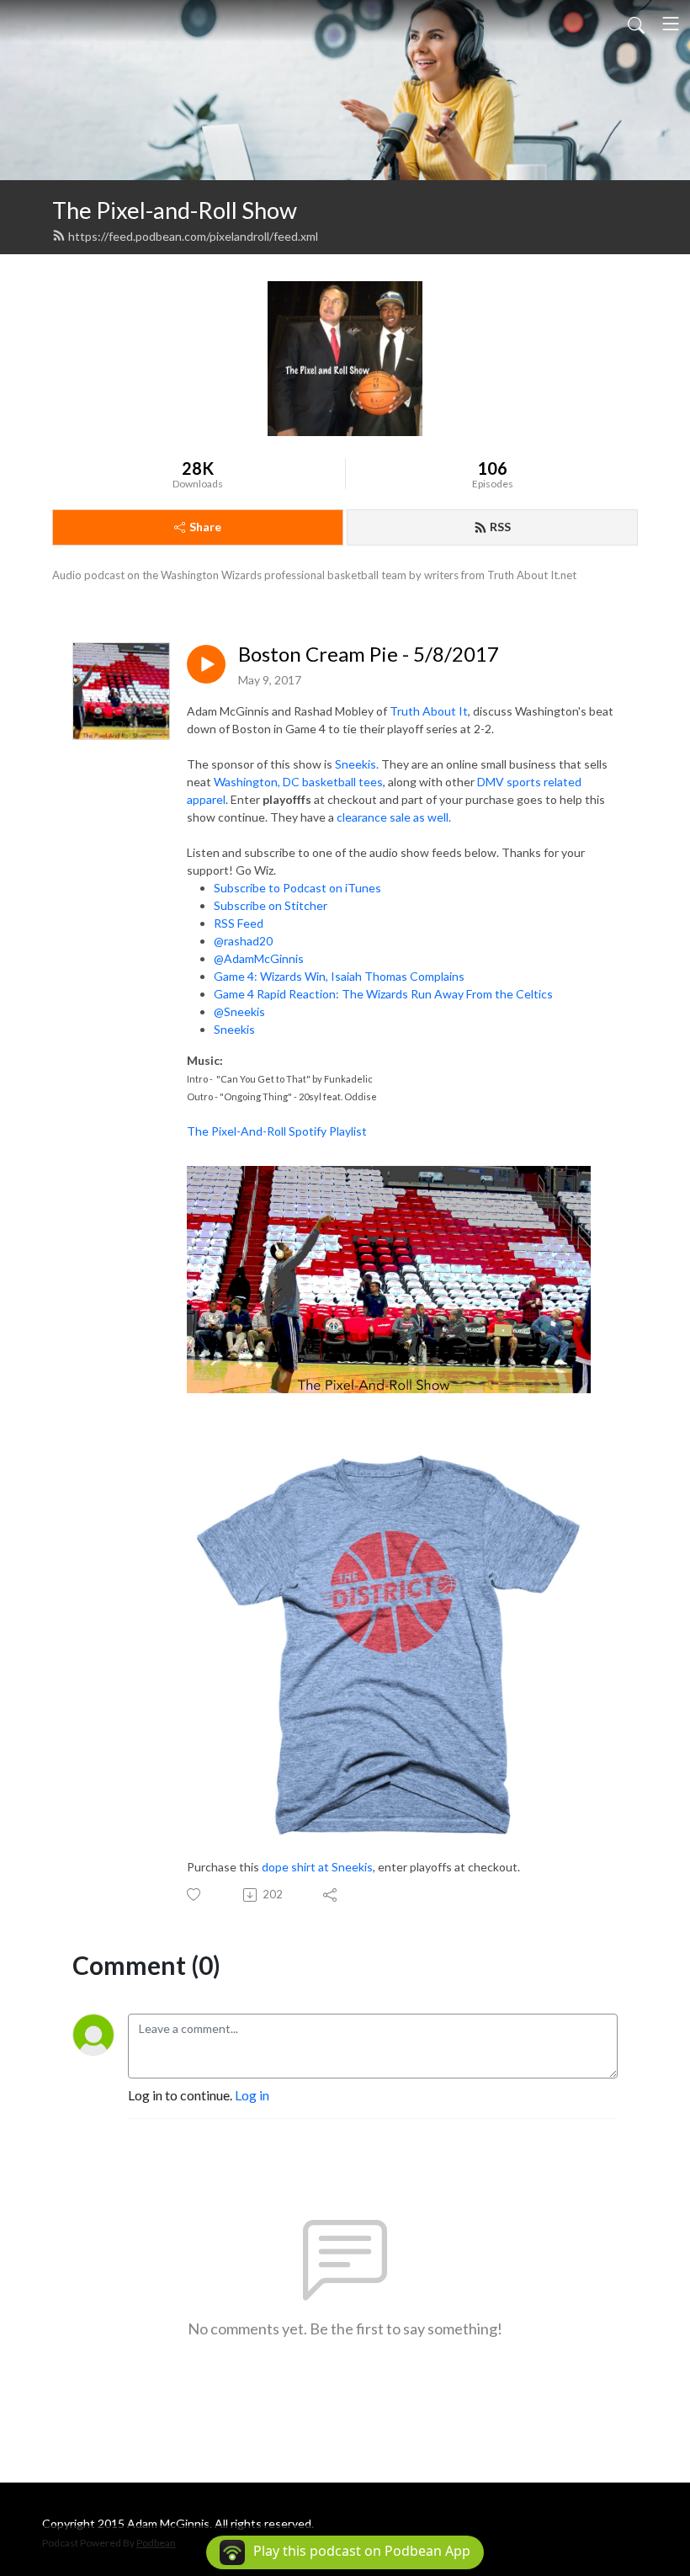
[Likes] (195, 1895)
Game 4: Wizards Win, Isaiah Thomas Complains (339, 976)
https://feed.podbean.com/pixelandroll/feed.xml (193, 236)
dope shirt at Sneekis (317, 1867)
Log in (252, 2095)
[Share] (331, 1895)
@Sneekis (239, 1011)
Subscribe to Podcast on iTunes (297, 888)
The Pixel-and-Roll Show (175, 210)
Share (205, 527)
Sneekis (234, 1029)
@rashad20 (243, 941)
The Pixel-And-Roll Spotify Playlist (278, 1131)
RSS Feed (240, 923)
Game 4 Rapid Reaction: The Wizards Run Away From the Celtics (383, 994)
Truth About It (429, 711)
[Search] (636, 24)
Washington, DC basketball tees (298, 782)
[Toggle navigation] (671, 24)
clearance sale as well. (395, 817)
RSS (500, 527)
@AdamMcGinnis (259, 958)
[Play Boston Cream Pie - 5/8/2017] (206, 664)
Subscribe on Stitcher (272, 905)
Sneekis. (357, 764)
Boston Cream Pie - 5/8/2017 (369, 654)
